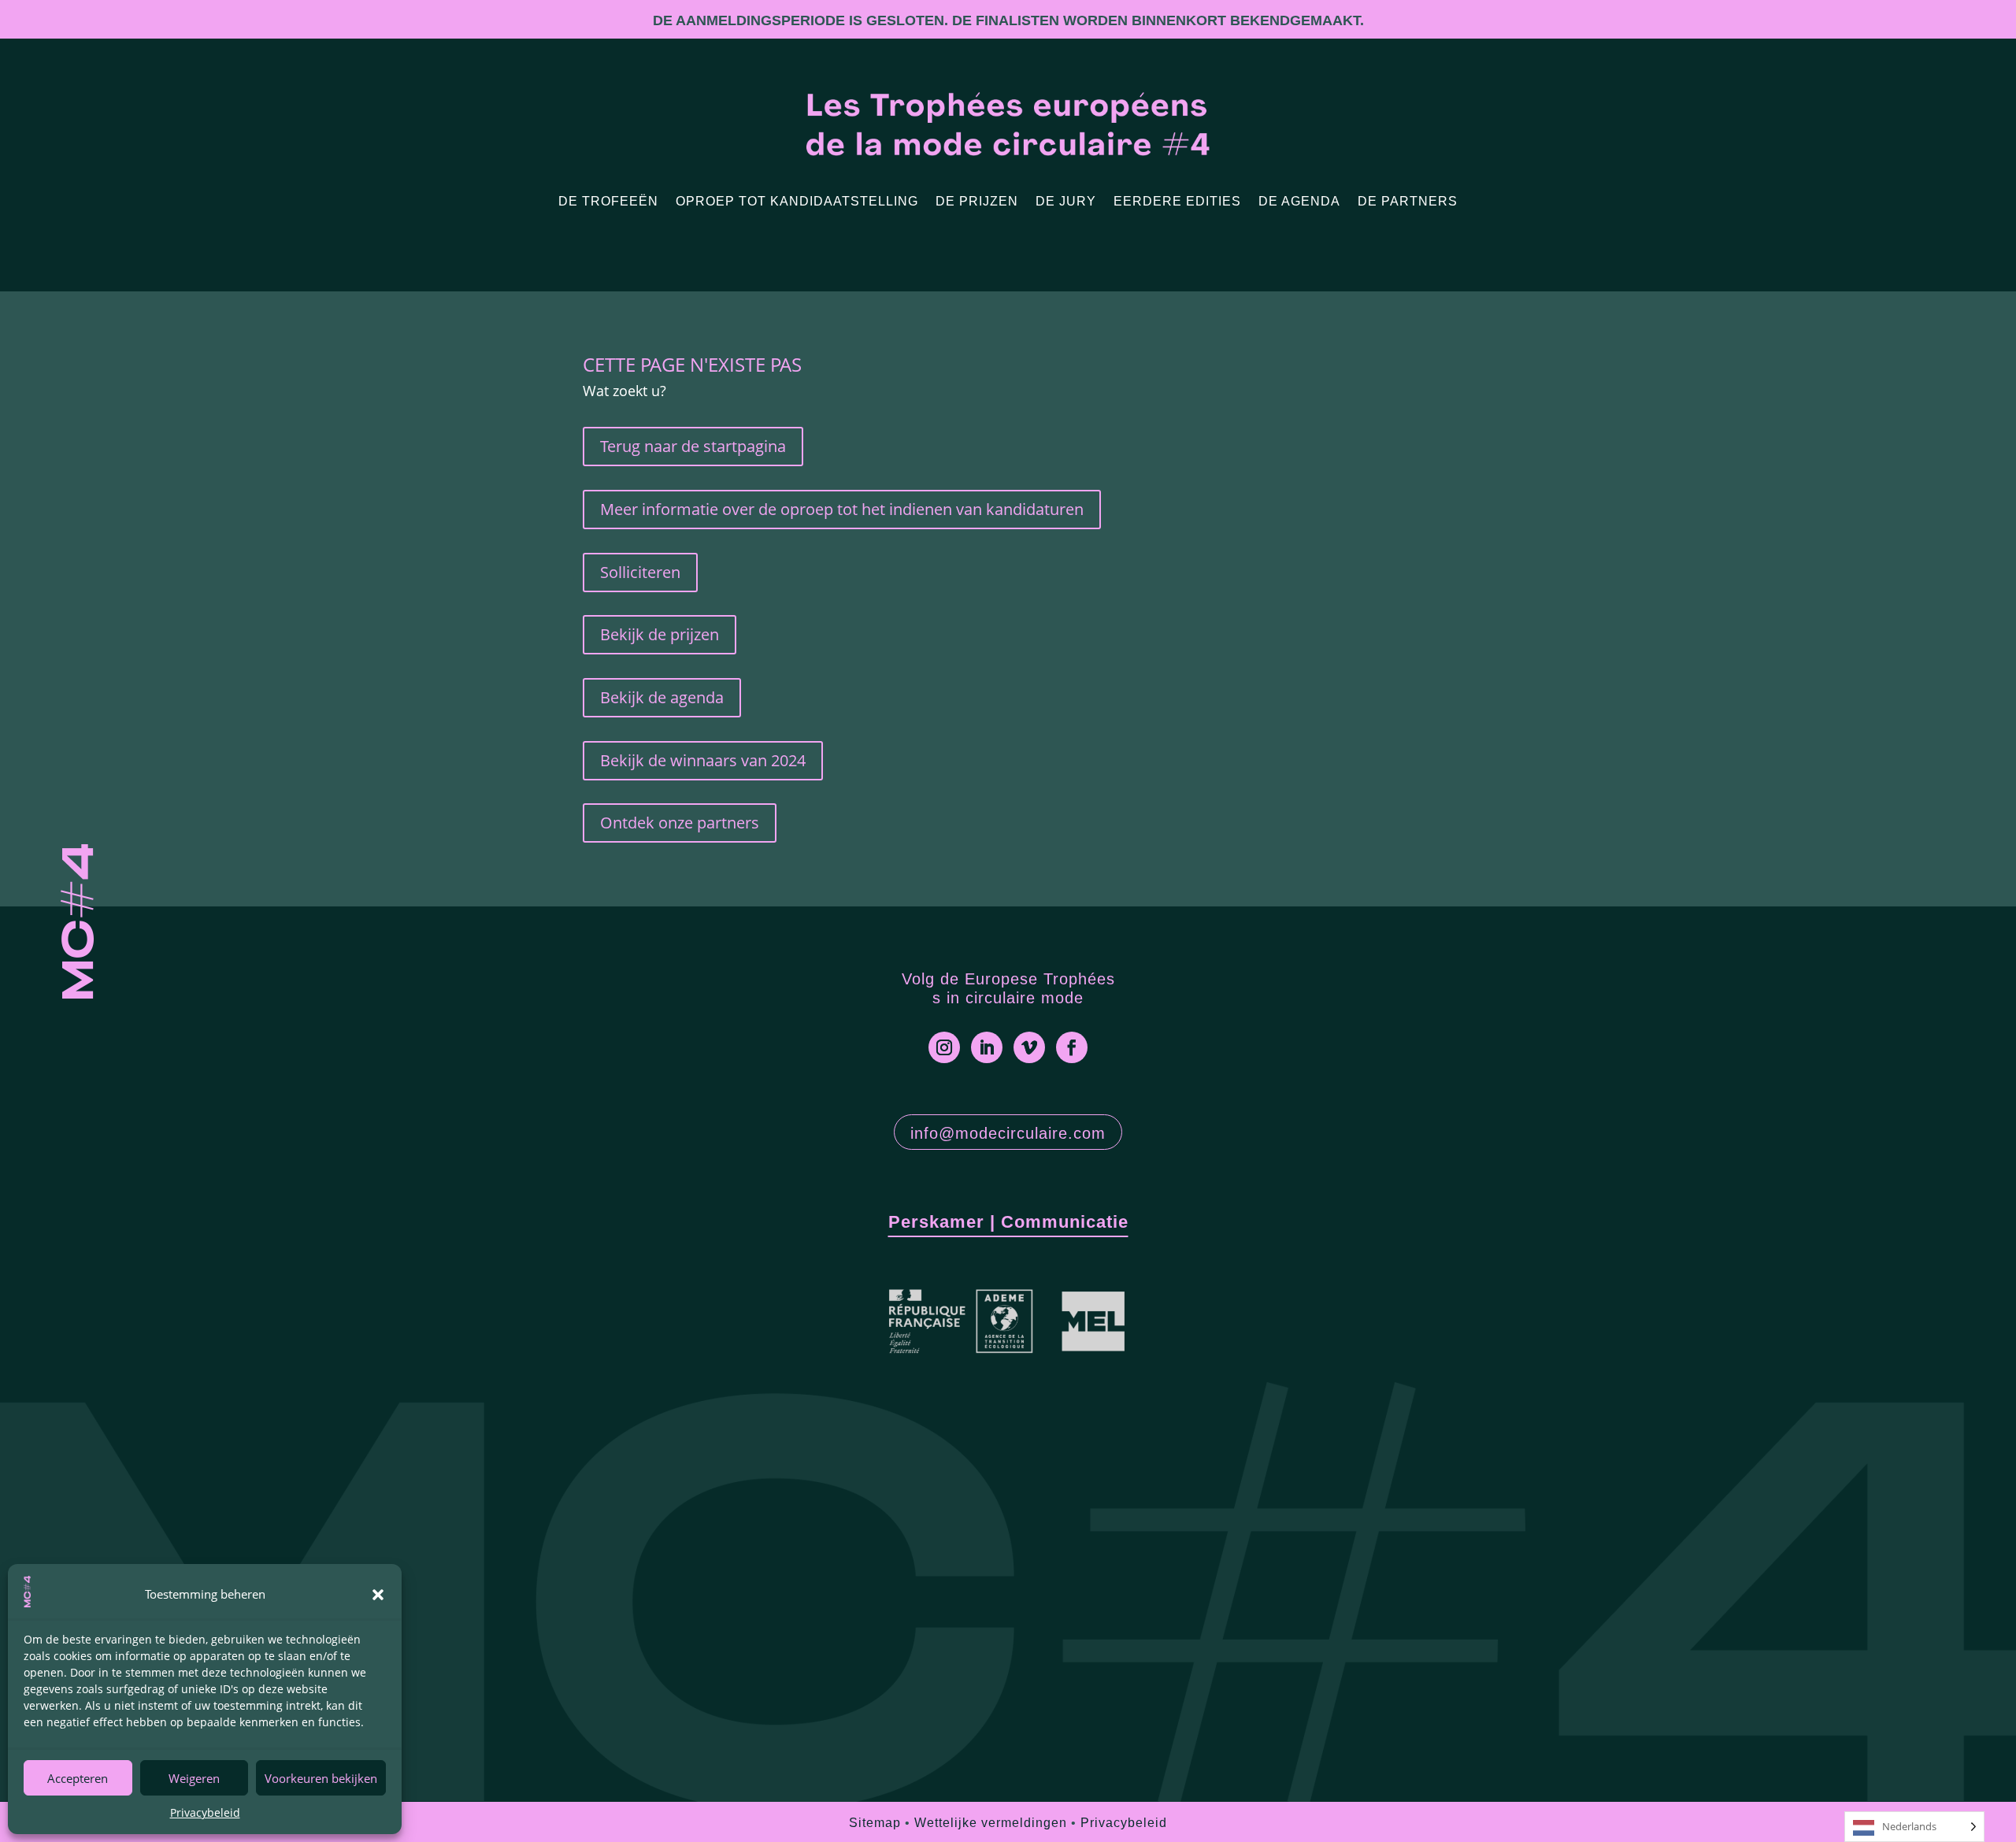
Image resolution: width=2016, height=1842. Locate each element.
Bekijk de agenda (662, 697)
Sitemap (875, 1823)
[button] (378, 1595)
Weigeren (194, 1778)
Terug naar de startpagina (693, 446)
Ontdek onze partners (680, 823)
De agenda (1299, 201)
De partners (1408, 201)
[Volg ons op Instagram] (944, 1047)
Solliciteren (640, 572)
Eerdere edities (1177, 201)
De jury (1066, 201)
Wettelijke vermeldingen (991, 1823)
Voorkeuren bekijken (321, 1778)
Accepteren (78, 1778)
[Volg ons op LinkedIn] (987, 1047)
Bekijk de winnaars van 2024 (703, 760)
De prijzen (977, 201)
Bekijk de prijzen (660, 634)
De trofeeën (608, 201)
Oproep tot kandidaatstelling (797, 201)
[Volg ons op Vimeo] (1029, 1047)
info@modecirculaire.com (1008, 1133)
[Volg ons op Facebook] (1072, 1047)
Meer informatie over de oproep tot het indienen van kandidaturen (842, 509)
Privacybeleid (205, 1812)
